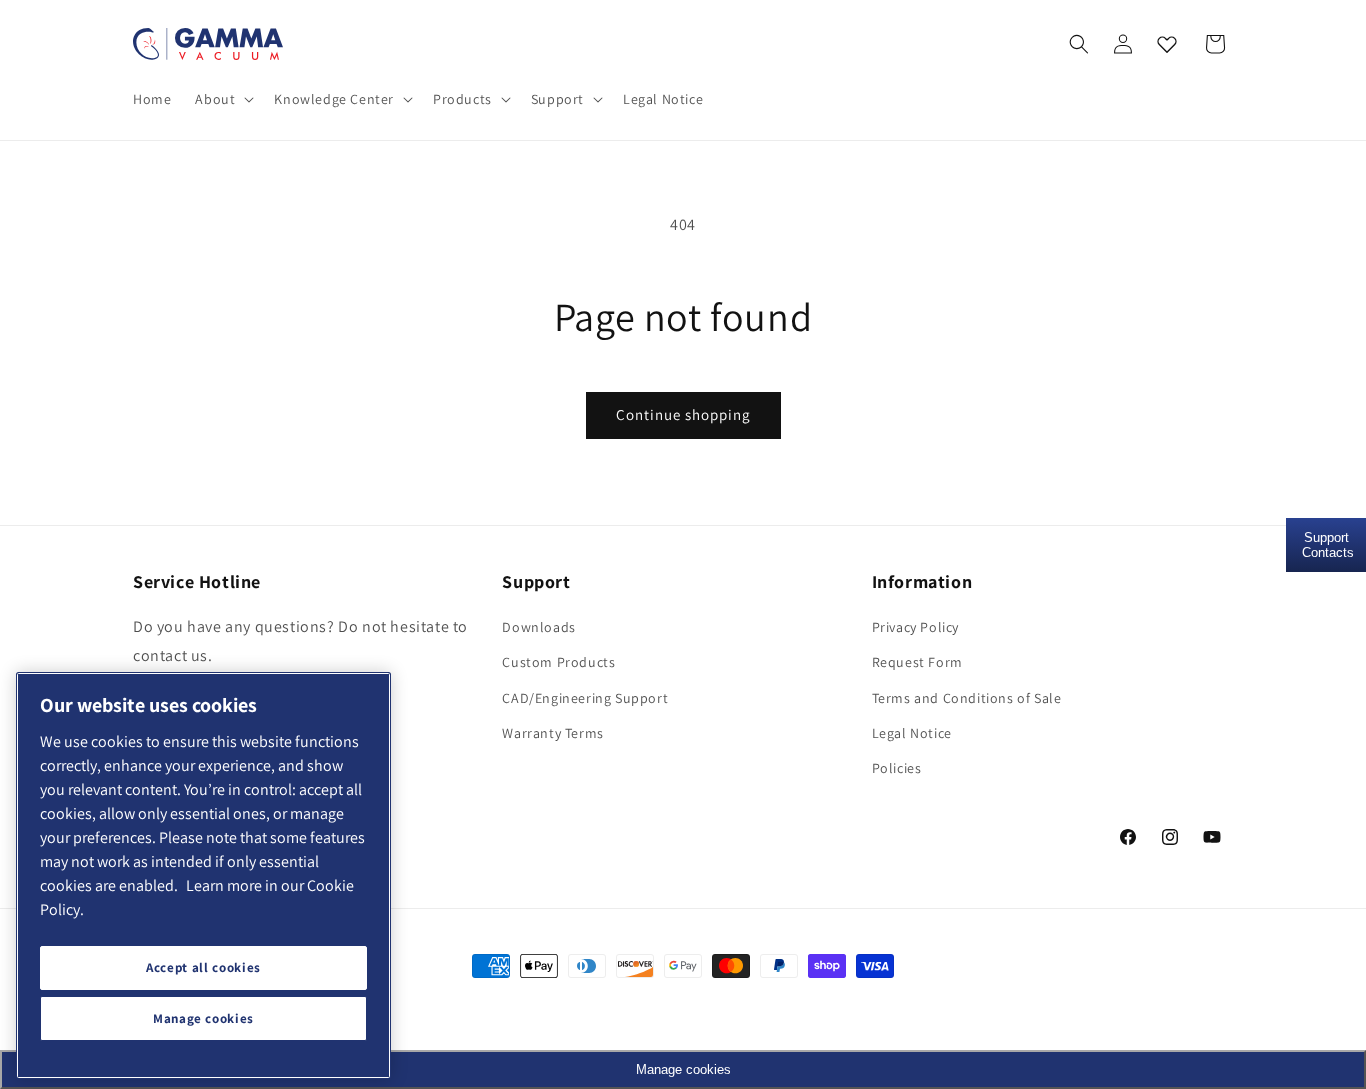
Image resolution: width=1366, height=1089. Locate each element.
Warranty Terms (552, 733)
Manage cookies (203, 1018)
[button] (222, 99)
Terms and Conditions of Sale (967, 698)
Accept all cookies (203, 967)
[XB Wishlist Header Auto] (1167, 44)
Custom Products (558, 662)
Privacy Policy (915, 627)
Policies (897, 768)
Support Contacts (1328, 545)
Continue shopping (683, 414)
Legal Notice (912, 733)
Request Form (917, 662)
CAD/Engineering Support (585, 698)
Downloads (538, 627)
